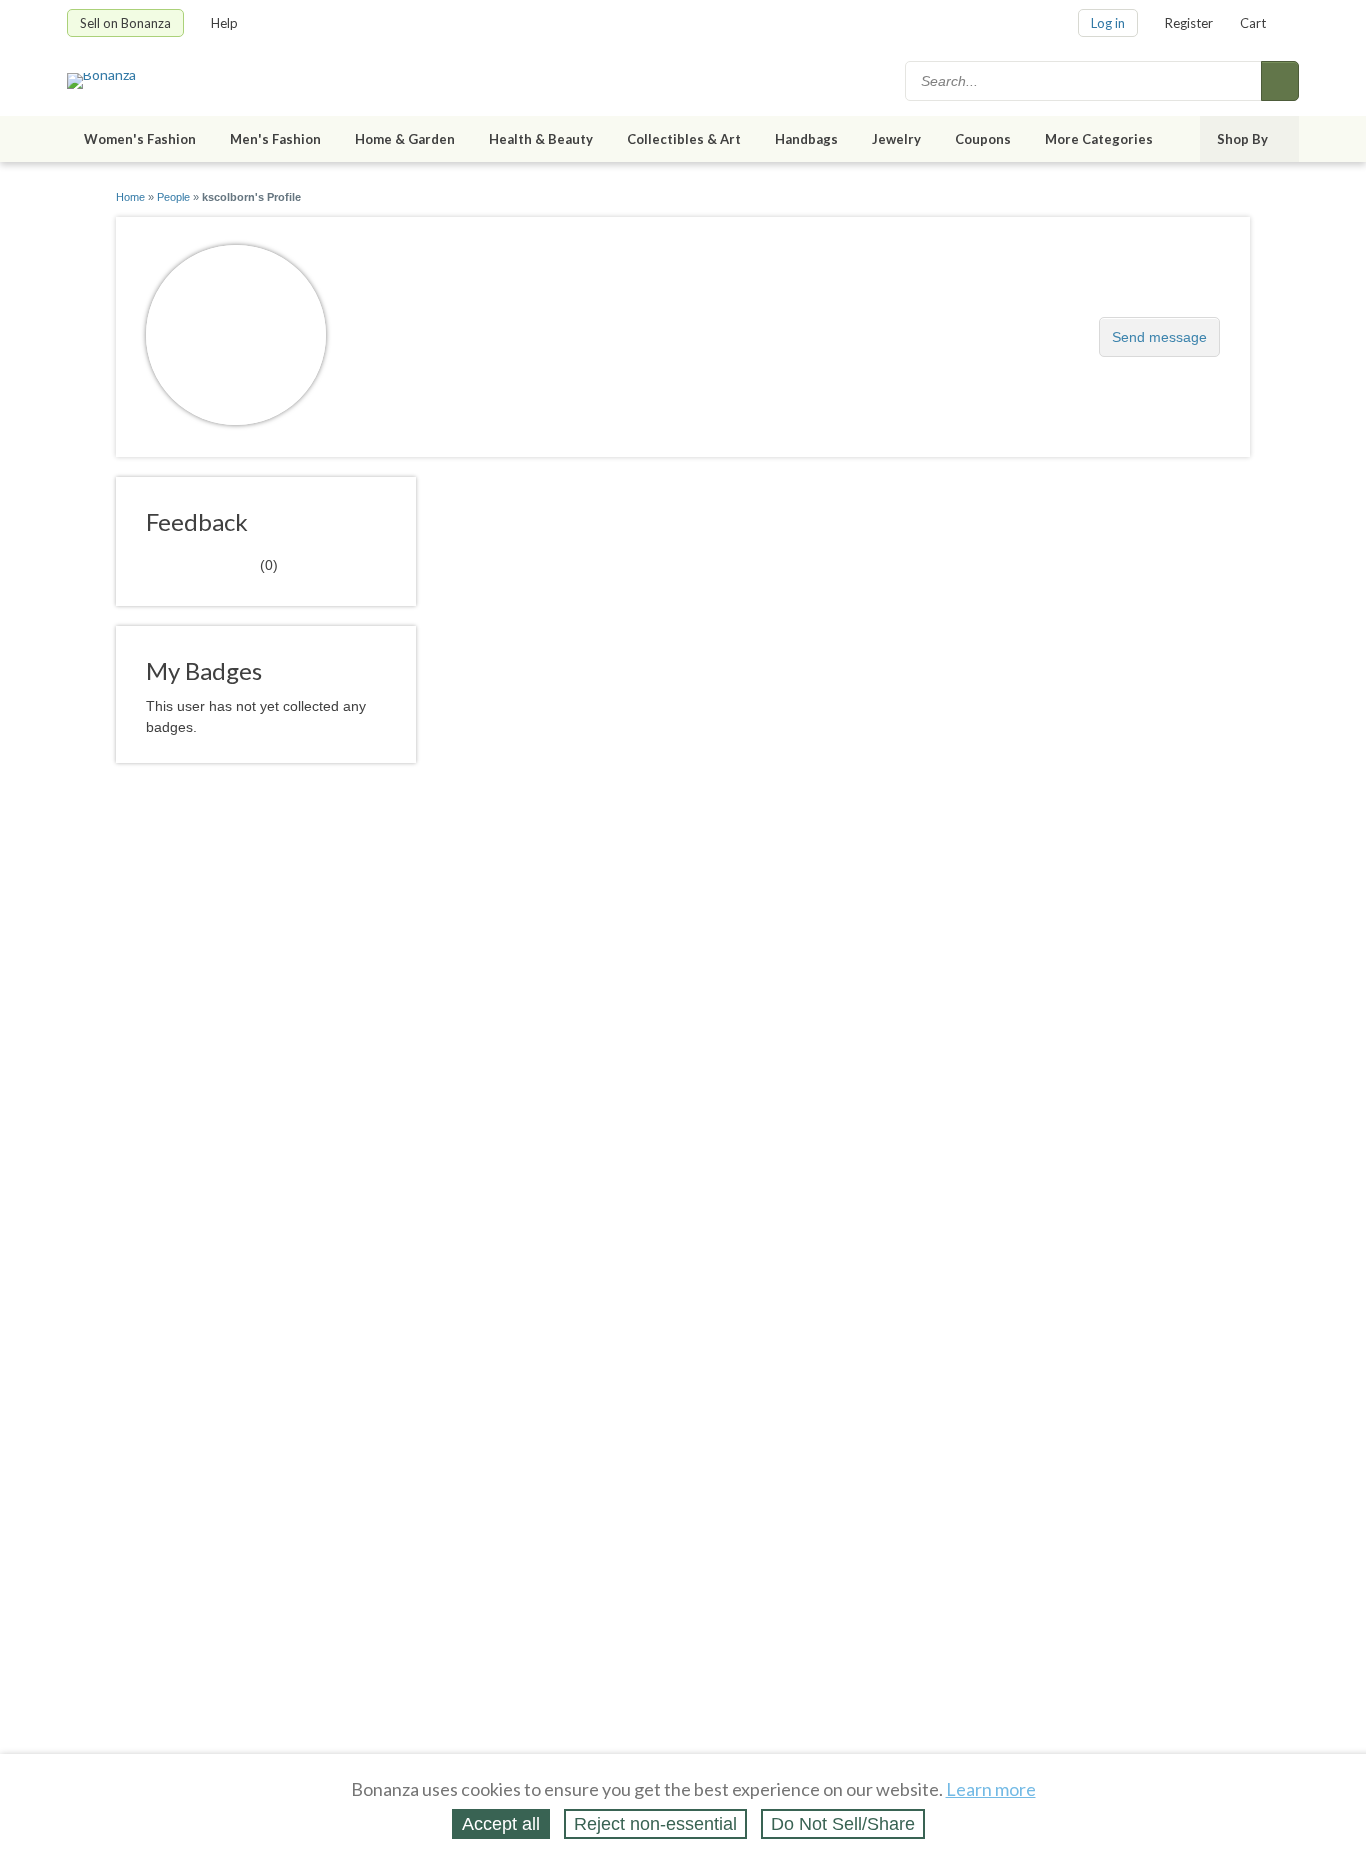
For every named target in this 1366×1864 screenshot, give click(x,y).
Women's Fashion (140, 139)
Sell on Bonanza (125, 23)
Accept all (501, 1824)
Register (1189, 23)
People (173, 197)
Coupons (983, 139)
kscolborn (406, 326)
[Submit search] (1280, 81)
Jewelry (896, 139)
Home (130, 197)
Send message (1159, 337)
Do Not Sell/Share (843, 1824)
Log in (1108, 23)
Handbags (806, 139)
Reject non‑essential (655, 1824)
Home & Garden (405, 139)
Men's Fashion (275, 139)
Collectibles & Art (684, 139)
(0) (212, 564)
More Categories (1099, 139)
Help (224, 23)
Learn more (991, 1789)
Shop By (1242, 139)
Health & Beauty (541, 139)
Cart (1253, 23)
